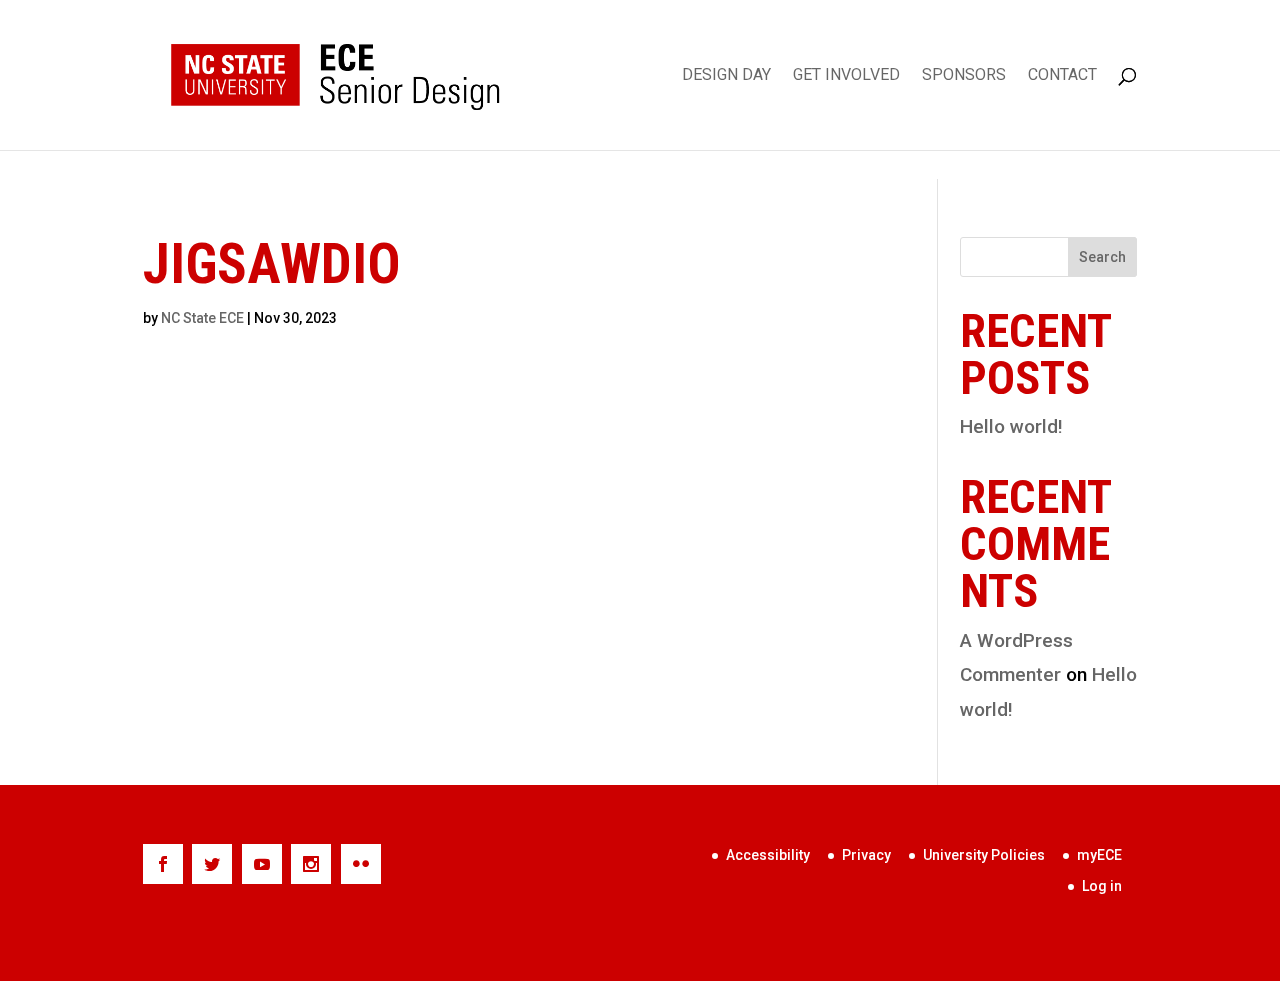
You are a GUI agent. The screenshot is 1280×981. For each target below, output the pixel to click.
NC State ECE (202, 318)
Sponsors (964, 76)
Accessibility (768, 855)
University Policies (984, 855)
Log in (1102, 886)
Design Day (726, 76)
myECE (1099, 855)
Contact (1062, 76)
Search (1102, 257)
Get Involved (846, 76)
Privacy (866, 855)
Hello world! (1011, 426)
